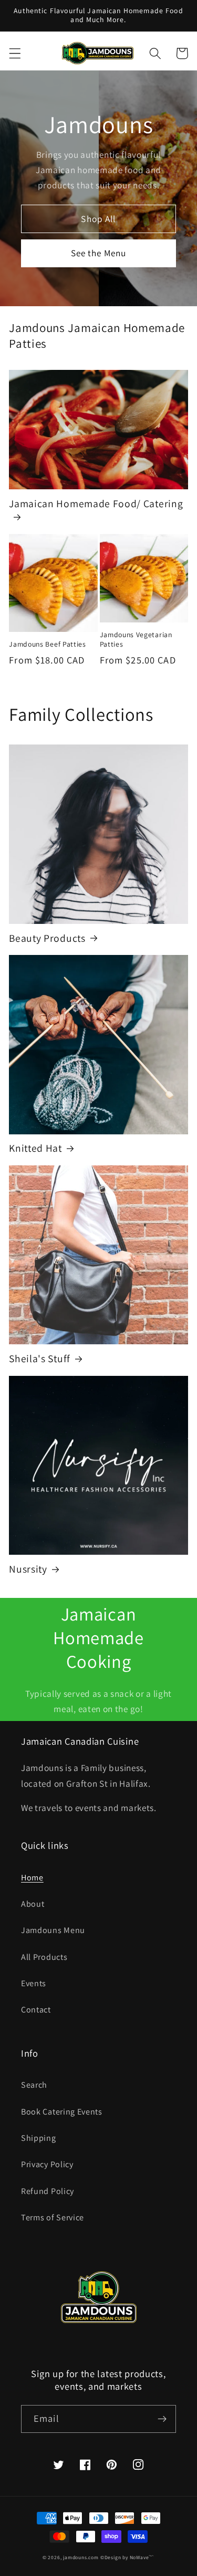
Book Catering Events (62, 2112)
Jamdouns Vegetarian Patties (136, 640)
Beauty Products (47, 938)
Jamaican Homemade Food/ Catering (96, 504)
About (33, 1904)
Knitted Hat (35, 1148)
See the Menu (99, 253)
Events (34, 1983)
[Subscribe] (162, 2419)
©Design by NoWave (125, 2557)
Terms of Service (53, 2217)
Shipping (39, 2138)
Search (34, 2085)
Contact (36, 2010)
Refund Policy (48, 2191)
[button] (15, 53)
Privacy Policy (47, 2164)
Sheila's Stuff (40, 1359)
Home (32, 1878)
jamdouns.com (81, 2557)
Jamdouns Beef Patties (48, 644)
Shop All (98, 219)
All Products (44, 1957)
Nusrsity (28, 1569)
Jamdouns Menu (53, 1930)
